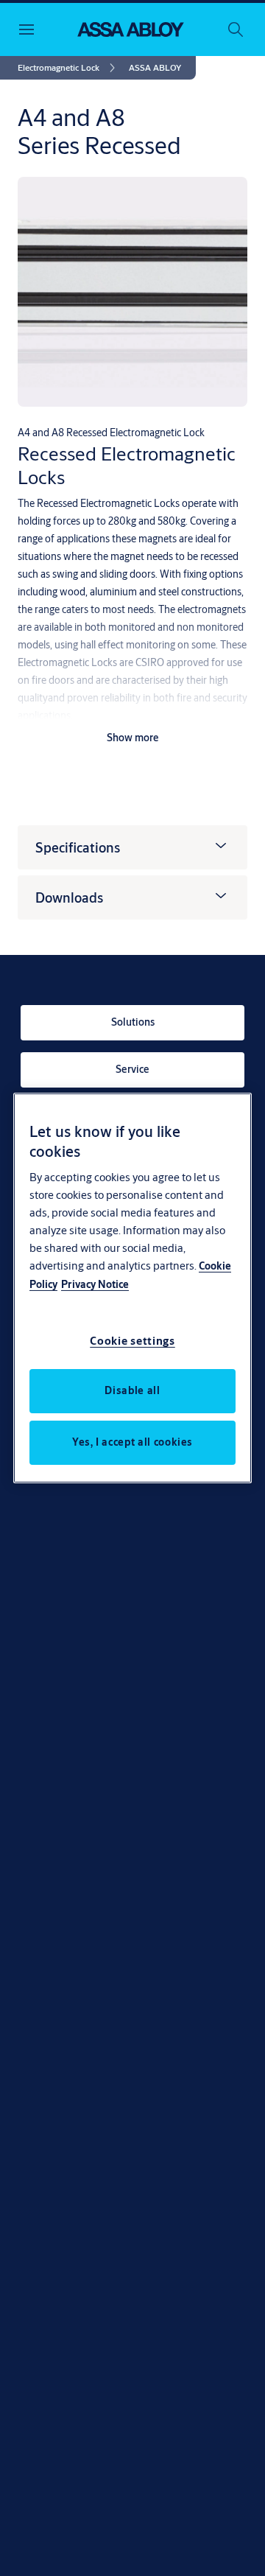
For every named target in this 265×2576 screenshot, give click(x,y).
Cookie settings (132, 1341)
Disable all (132, 1390)
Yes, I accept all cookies (132, 1442)
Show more (133, 738)
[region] (132, 1288)
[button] (155, 68)
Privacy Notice (95, 1284)
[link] (69, 68)
